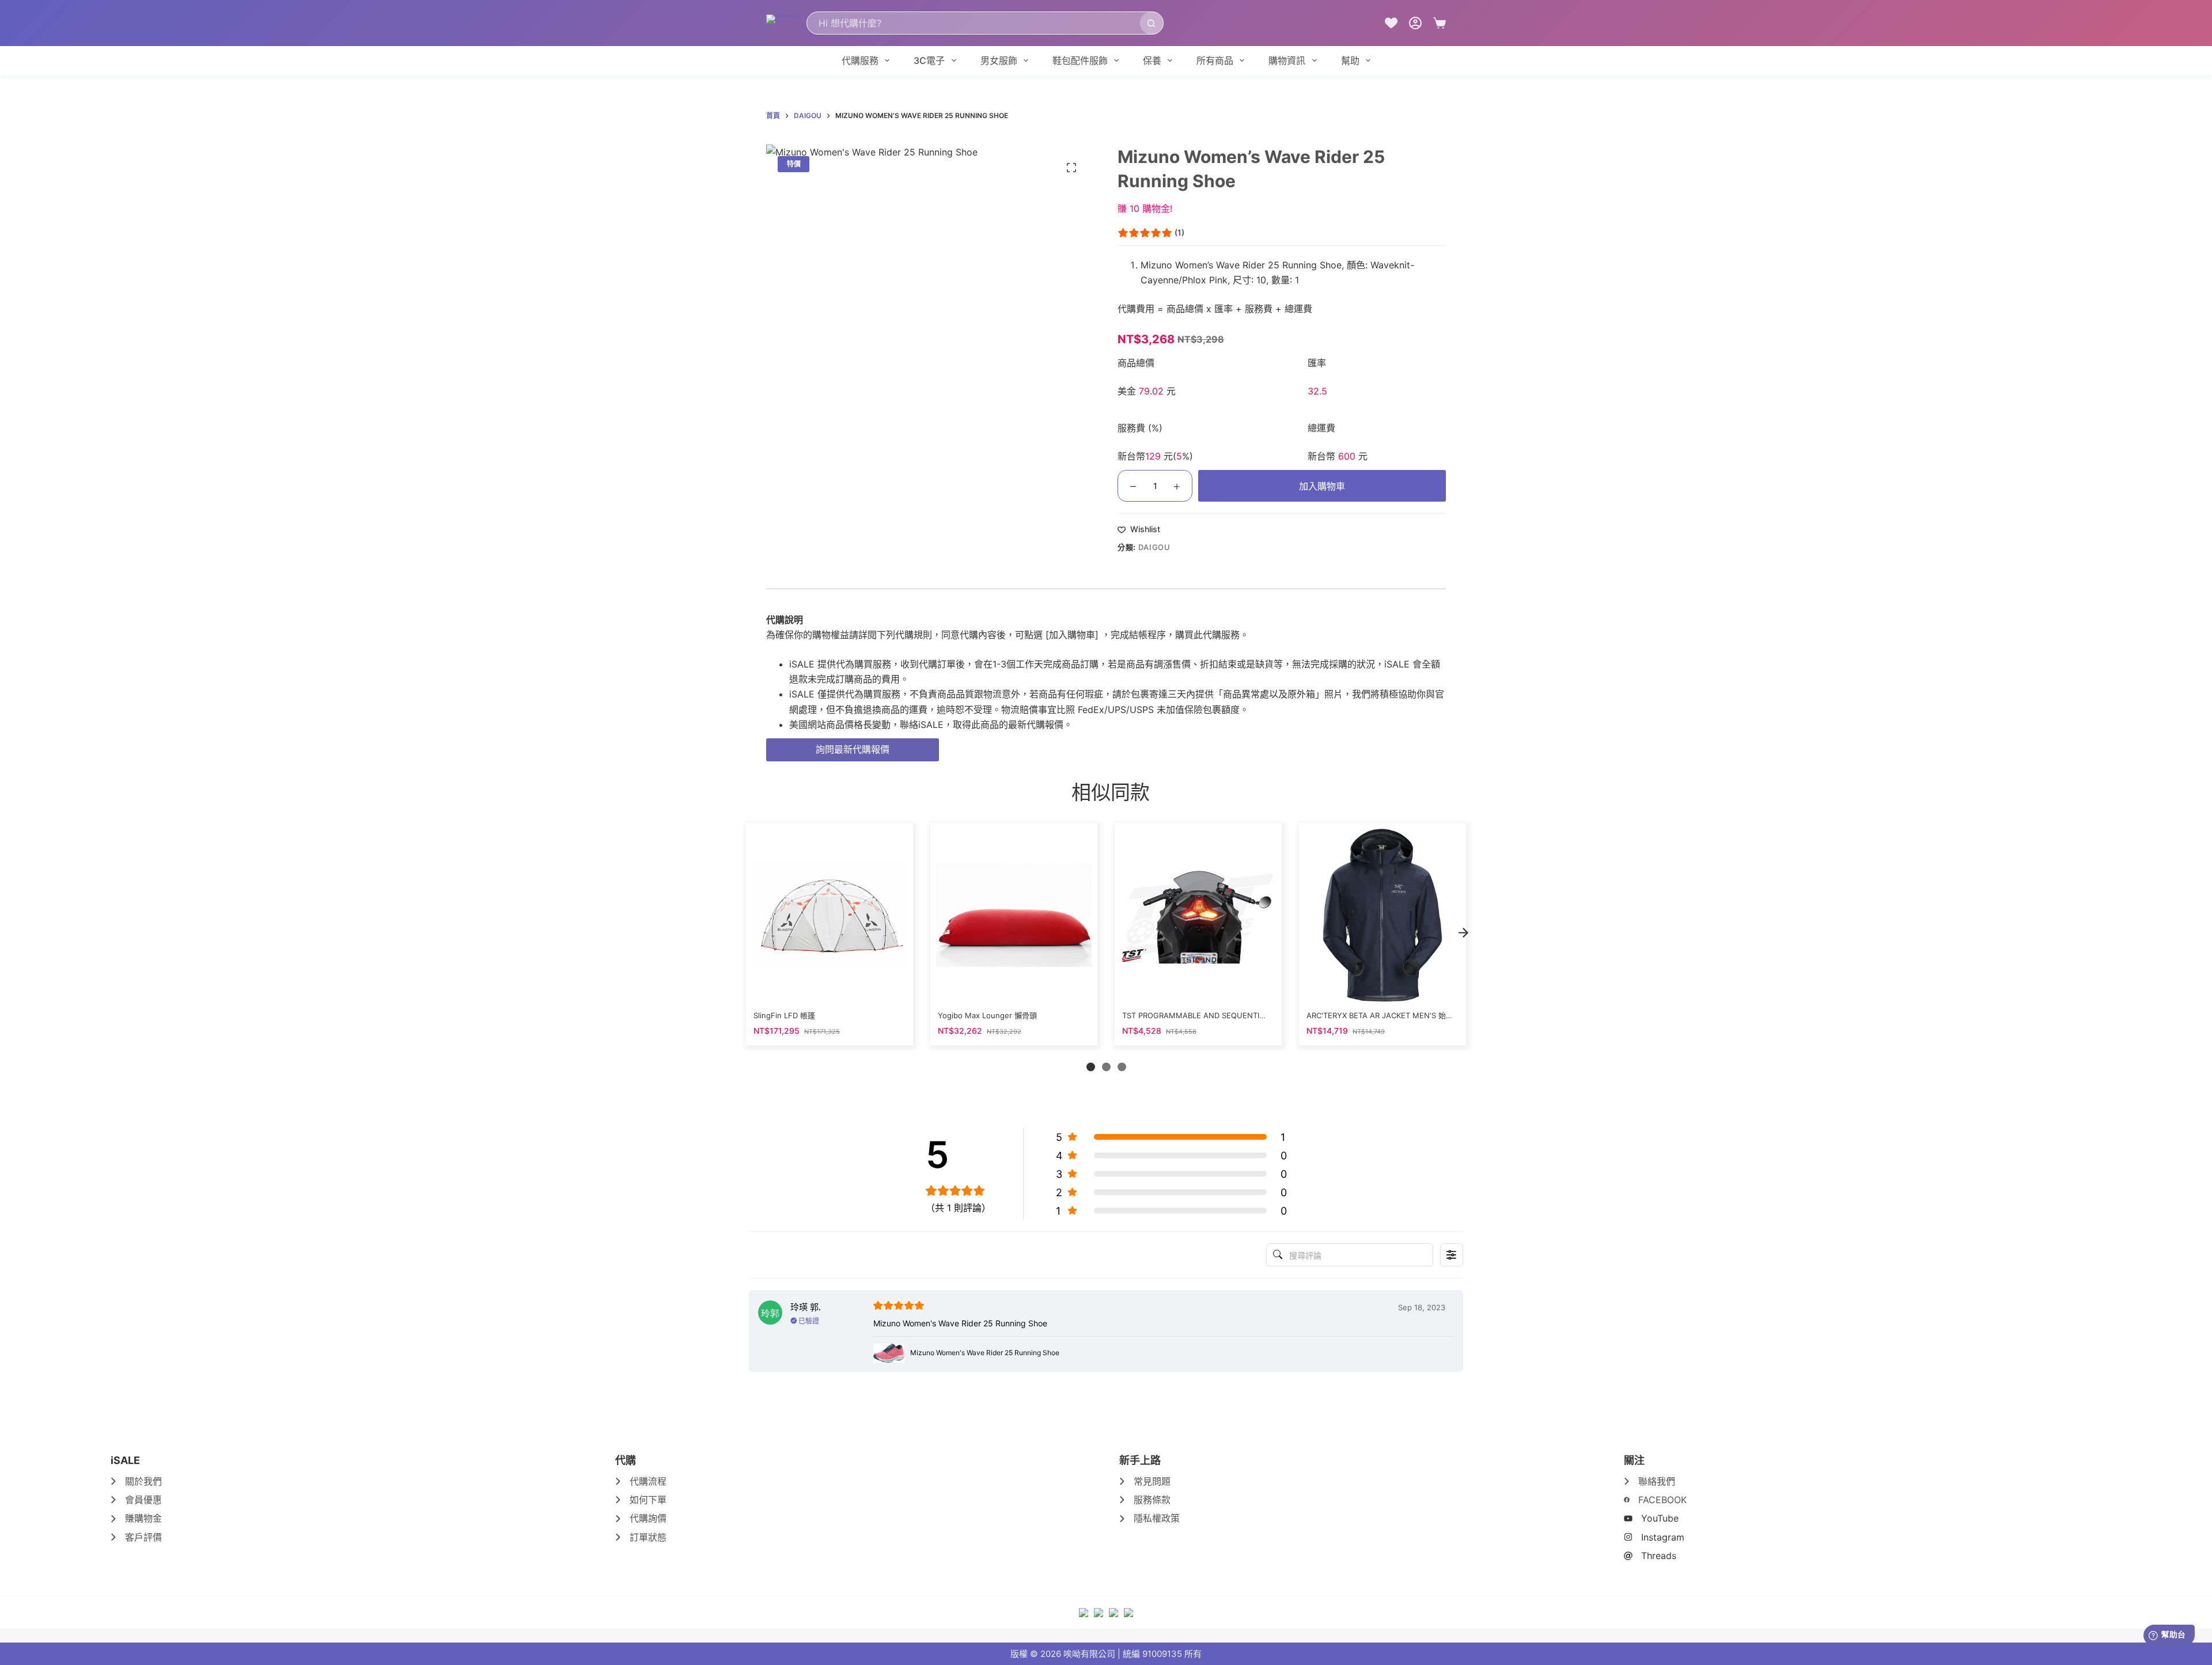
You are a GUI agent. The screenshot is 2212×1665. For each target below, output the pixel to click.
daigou (1154, 547)
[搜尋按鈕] (1152, 23)
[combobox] (974, 23)
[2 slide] (1106, 1067)
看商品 (829, 989)
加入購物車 (1322, 486)
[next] (1463, 933)
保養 (1152, 60)
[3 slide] (1122, 1067)
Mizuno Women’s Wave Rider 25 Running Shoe (1241, 265)
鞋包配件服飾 (1080, 60)
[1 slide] (1091, 1067)
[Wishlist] (1391, 23)
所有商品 (1215, 60)
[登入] (1415, 23)
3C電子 (929, 60)
